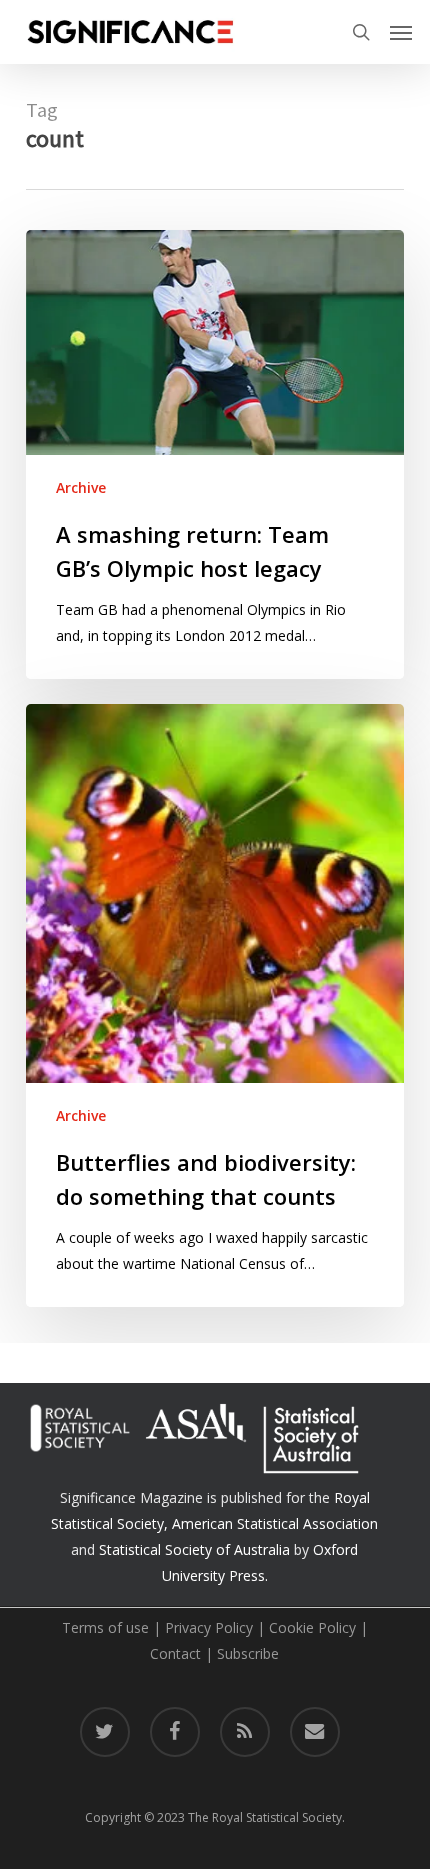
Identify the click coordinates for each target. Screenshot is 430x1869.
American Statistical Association (275, 1523)
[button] (401, 32)
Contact (175, 1653)
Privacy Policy (209, 1627)
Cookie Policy (312, 1627)
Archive (81, 487)
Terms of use (105, 1627)
